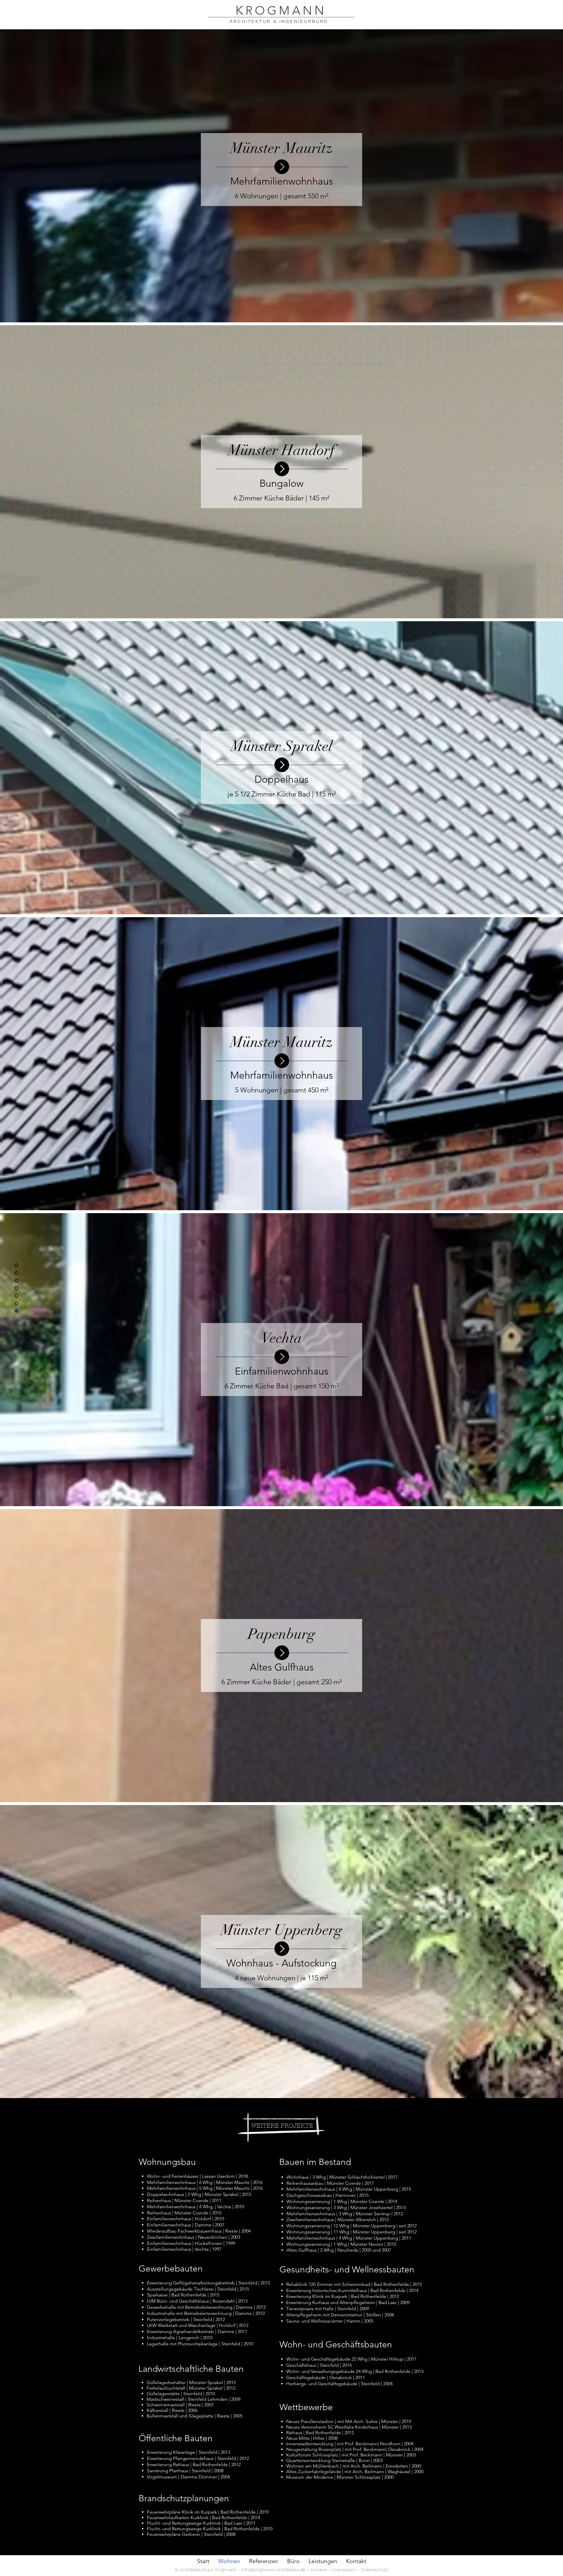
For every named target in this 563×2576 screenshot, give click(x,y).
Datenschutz (375, 2570)
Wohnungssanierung (309, 2244)
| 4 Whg (345, 2238)
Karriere (319, 2570)
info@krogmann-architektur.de (273, 2570)
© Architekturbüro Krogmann (206, 2570)
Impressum (344, 2570)
